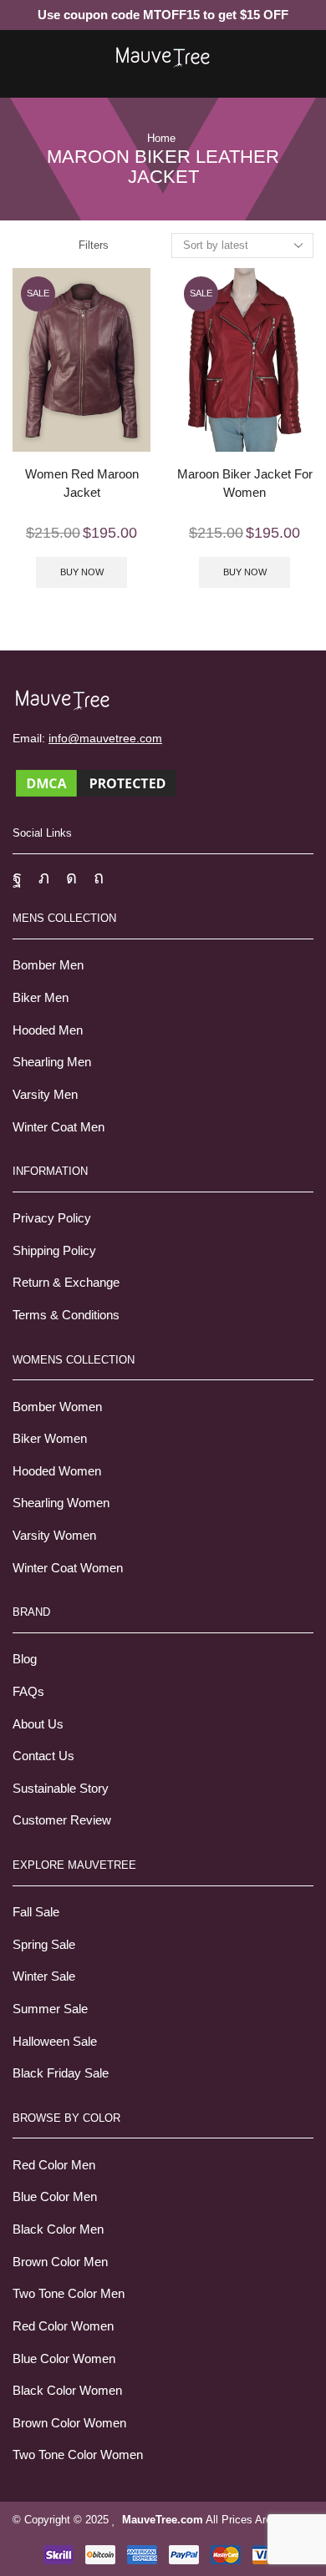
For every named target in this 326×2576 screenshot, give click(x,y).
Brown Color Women (69, 2423)
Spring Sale (44, 1945)
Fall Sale (36, 1912)
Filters (94, 245)
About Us (38, 1724)
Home (161, 138)
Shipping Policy (54, 1251)
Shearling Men (52, 1062)
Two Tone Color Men (69, 2294)
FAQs (28, 1692)
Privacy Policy (52, 1218)
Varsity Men (45, 1095)
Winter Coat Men (59, 1127)
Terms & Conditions (66, 1315)
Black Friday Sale (61, 2073)
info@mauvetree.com (105, 738)
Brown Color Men (60, 2262)
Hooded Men (48, 1030)
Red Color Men (54, 2165)
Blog (25, 1659)
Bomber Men (48, 965)
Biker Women (50, 1439)
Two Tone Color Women (78, 2455)
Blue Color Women (64, 2359)
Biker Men (41, 998)
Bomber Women (57, 1407)
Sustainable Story (61, 1789)
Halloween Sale (55, 2042)
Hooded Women (57, 1471)
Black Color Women (67, 2391)
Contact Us (43, 1756)
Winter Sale (44, 1976)
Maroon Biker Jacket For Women (245, 483)
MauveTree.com (163, 2520)
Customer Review (62, 1820)
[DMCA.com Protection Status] (96, 782)
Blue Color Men (55, 2197)
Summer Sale (50, 2009)
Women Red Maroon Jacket (82, 483)
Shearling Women (61, 1503)
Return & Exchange (66, 1283)
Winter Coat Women (68, 1568)
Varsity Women (54, 1536)
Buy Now (82, 572)
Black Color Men (58, 2229)
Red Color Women (63, 2326)
